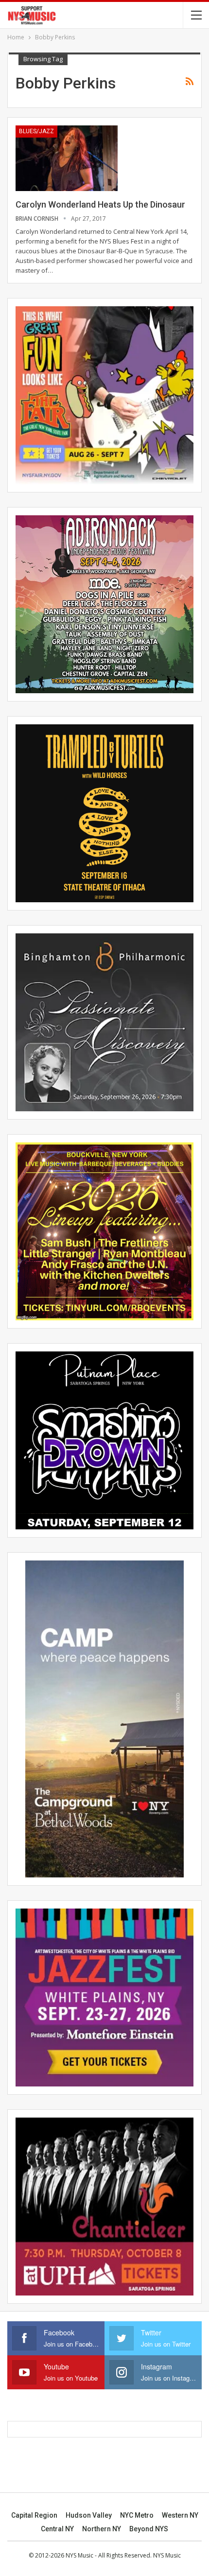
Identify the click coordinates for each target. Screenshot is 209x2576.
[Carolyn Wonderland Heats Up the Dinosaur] (67, 158)
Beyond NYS (149, 2529)
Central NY (57, 2529)
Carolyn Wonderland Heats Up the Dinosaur (100, 204)
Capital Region (34, 2515)
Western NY (180, 2515)
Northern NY (102, 2529)
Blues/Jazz (36, 131)
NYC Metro (137, 2515)
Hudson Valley (89, 2515)
